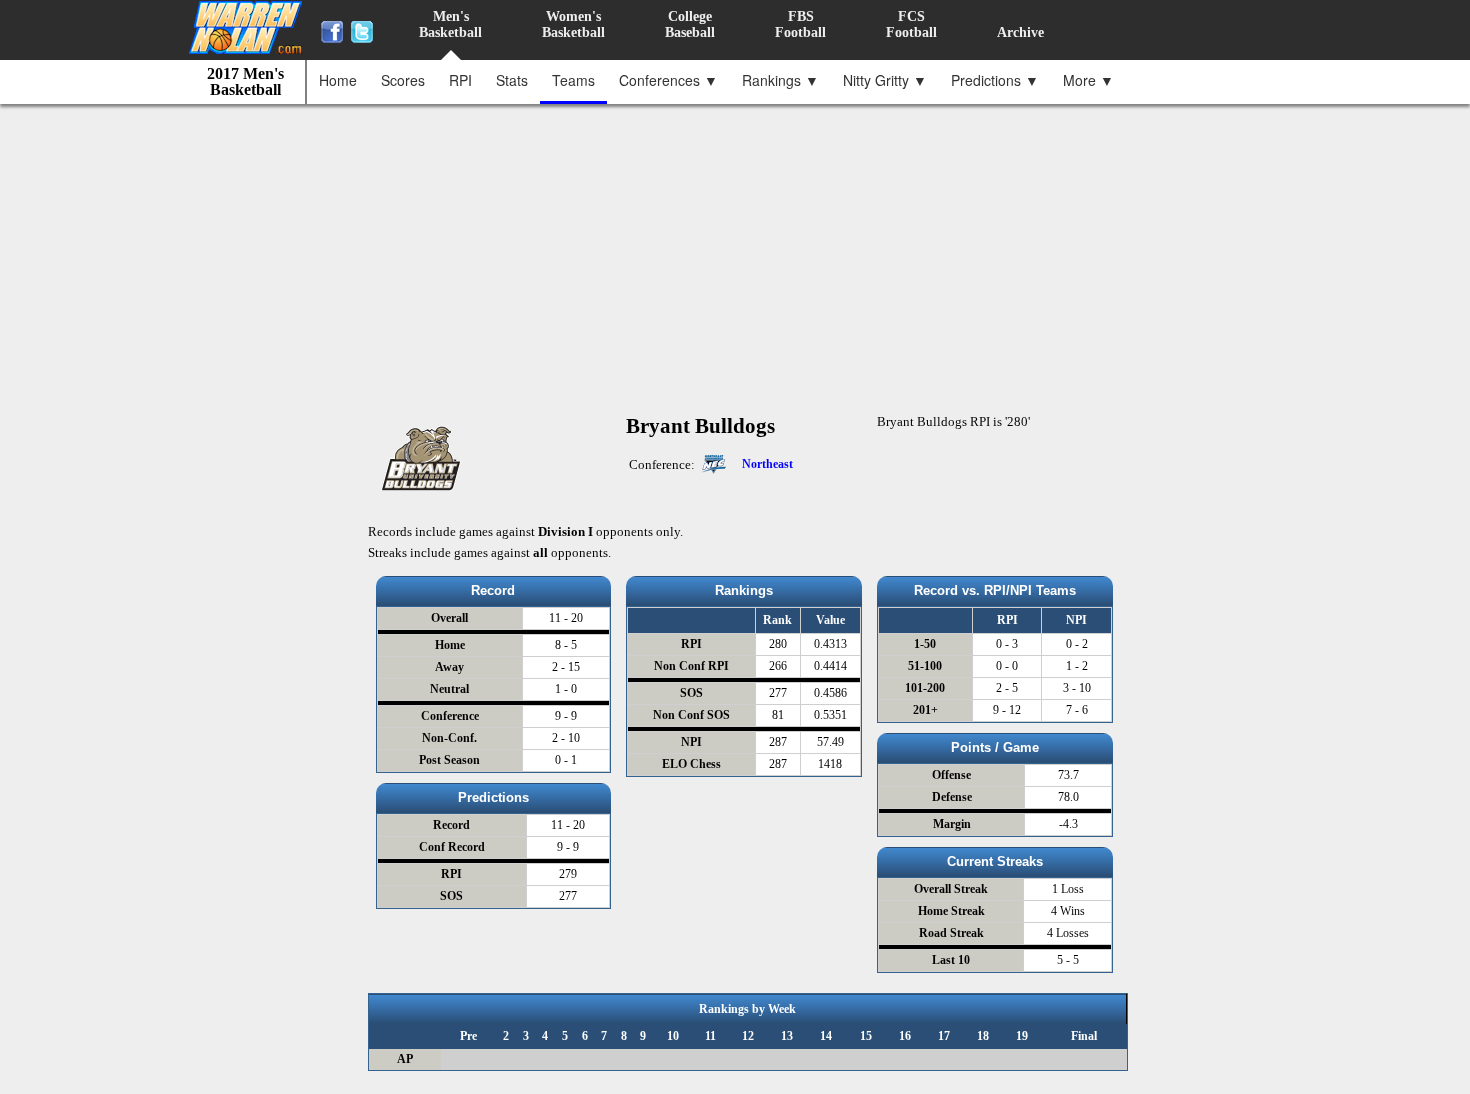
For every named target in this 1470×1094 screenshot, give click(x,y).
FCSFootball (911, 24)
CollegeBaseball (690, 24)
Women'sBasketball (573, 24)
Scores (403, 80)
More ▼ (1088, 80)
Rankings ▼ (780, 80)
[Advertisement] (740, 249)
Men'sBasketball (450, 24)
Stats (512, 80)
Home (338, 80)
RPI (460, 80)
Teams (573, 80)
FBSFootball (800, 24)
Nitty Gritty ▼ (885, 80)
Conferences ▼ (668, 80)
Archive (1020, 32)
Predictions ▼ (995, 80)
